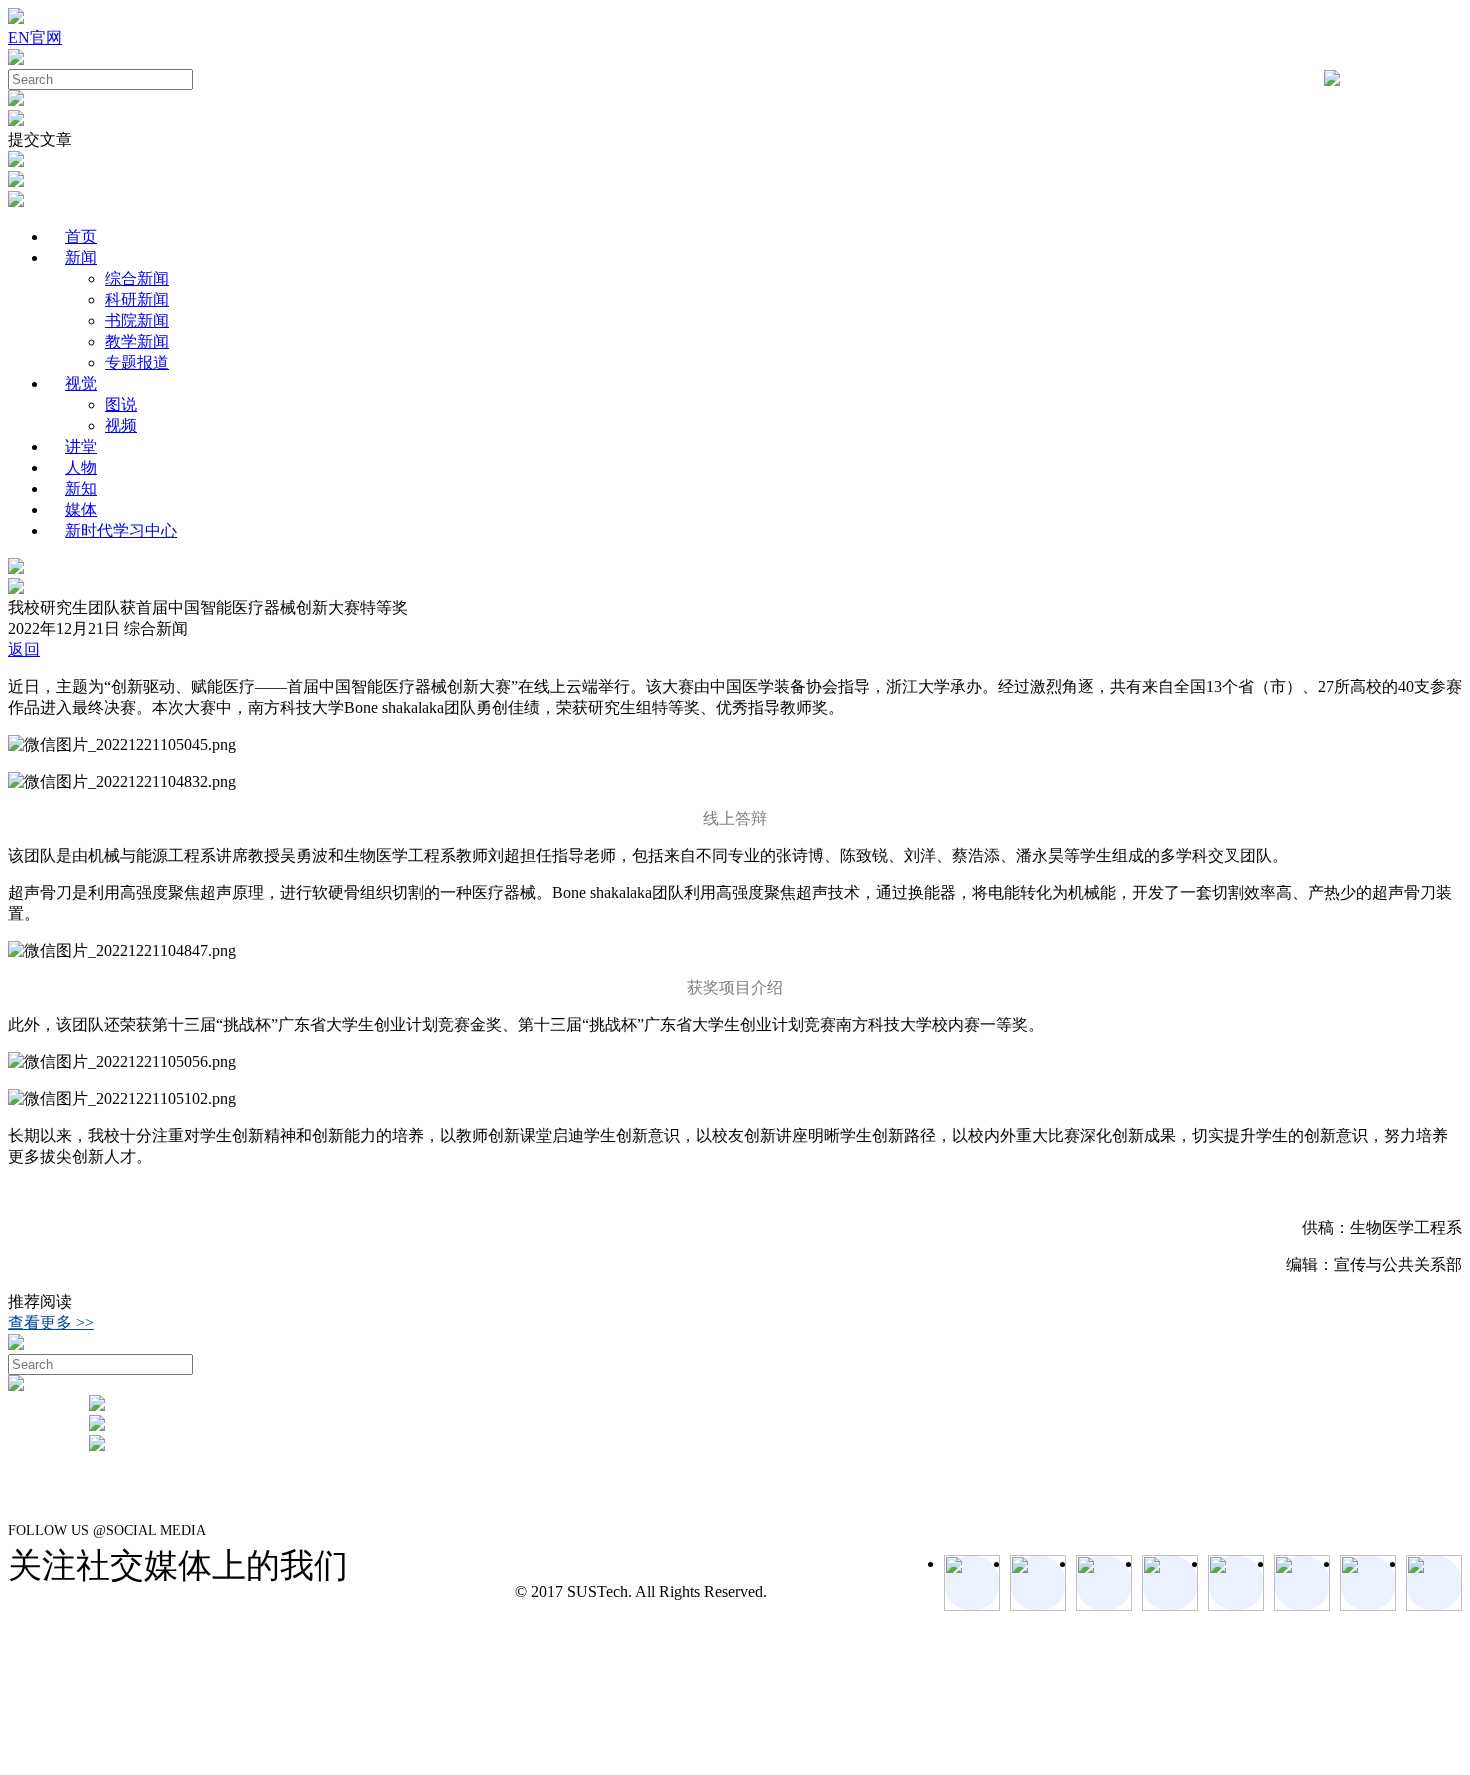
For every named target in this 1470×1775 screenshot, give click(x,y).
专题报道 (137, 362)
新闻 (81, 257)
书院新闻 (137, 320)
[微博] (1368, 1583)
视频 (121, 425)
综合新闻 (137, 278)
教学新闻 (137, 341)
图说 (121, 404)
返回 (24, 649)
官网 (46, 37)
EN (19, 37)
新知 (81, 488)
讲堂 (81, 446)
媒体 (81, 509)
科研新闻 (137, 299)
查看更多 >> (51, 1322)
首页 (81, 236)
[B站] (1302, 1583)
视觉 (81, 383)
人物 (81, 467)
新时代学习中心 (121, 530)
